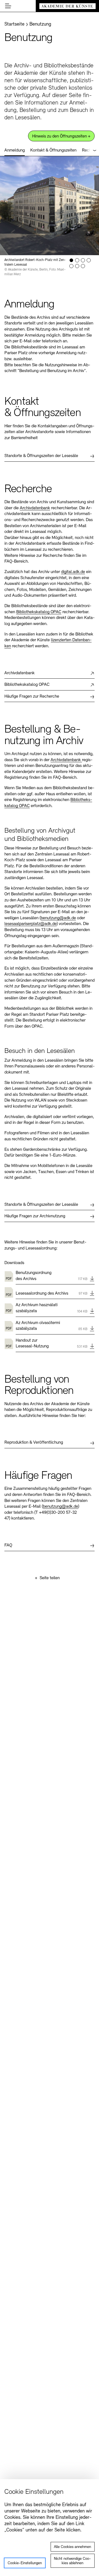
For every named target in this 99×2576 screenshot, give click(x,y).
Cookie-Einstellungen (25, 2563)
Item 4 (89, 260)
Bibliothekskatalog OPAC (39, 612)
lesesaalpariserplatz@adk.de (31, 924)
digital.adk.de (73, 572)
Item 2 (77, 260)
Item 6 (77, 266)
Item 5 (71, 266)
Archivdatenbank (35, 508)
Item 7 (83, 266)
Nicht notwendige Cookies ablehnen (72, 2561)
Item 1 (71, 260)
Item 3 (83, 260)
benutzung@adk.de (58, 918)
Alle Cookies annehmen (72, 2547)
